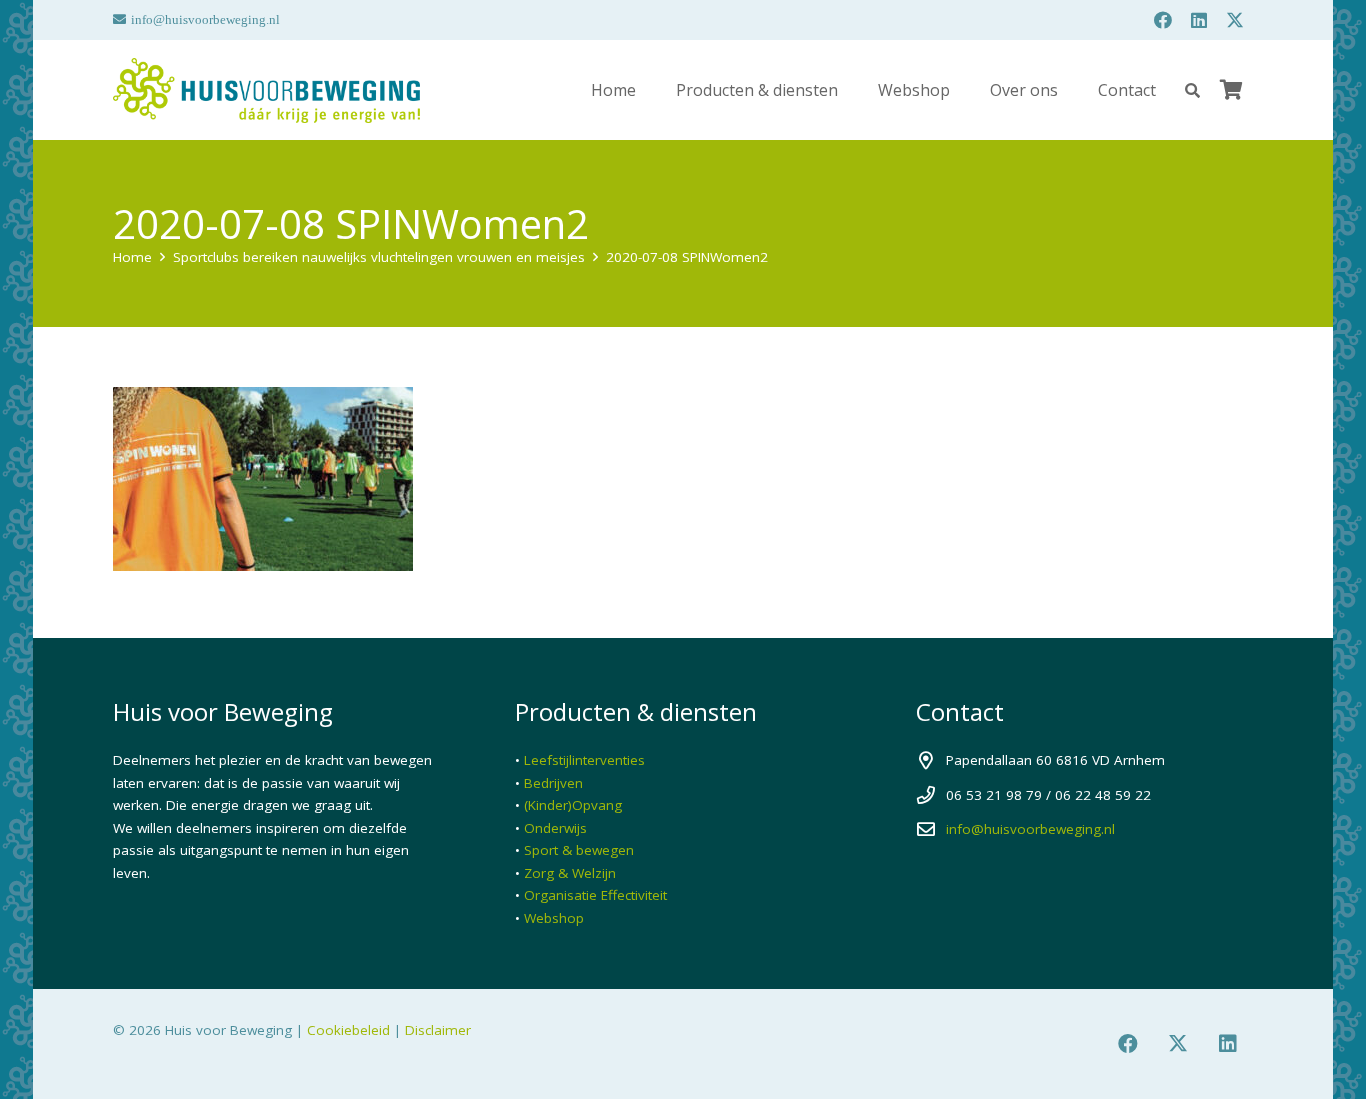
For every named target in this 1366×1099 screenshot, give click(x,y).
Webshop (554, 918)
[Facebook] (1163, 20)
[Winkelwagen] (1231, 90)
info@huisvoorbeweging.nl (1030, 829)
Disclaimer (438, 1030)
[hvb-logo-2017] (266, 90)
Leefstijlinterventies (584, 760)
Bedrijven (553, 783)
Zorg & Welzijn (570, 873)
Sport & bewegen (579, 850)
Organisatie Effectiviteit (595, 895)
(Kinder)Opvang (573, 805)
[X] (1235, 20)
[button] (1192, 90)
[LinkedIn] (1199, 20)
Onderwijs (555, 828)
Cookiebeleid (348, 1030)
